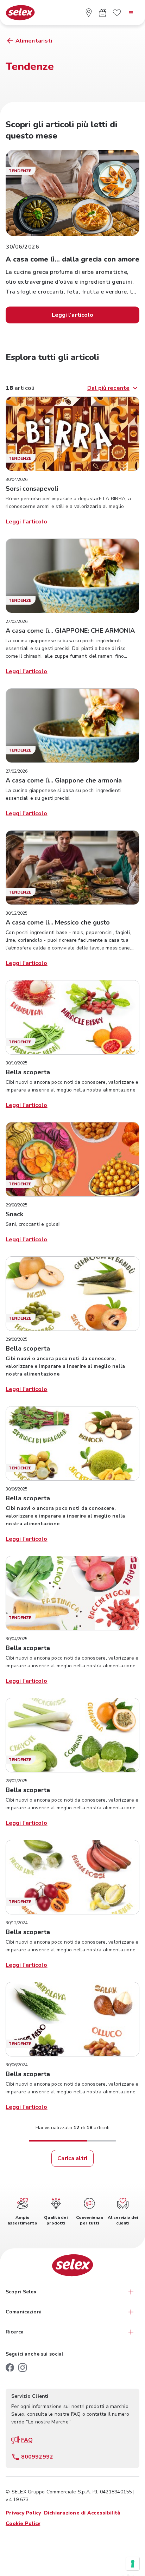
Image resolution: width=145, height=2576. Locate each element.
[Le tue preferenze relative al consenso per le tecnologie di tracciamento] (133, 2564)
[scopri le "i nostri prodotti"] (103, 13)
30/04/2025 (17, 1639)
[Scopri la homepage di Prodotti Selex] (20, 13)
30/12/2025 (17, 913)
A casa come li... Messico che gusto (58, 922)
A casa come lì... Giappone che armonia (64, 780)
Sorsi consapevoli (32, 489)
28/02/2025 (17, 1781)
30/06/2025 (17, 1489)
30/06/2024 (17, 2065)
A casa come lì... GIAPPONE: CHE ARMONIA (70, 631)
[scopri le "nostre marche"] (117, 13)
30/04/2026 (17, 479)
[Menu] (131, 13)
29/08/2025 (17, 1205)
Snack (14, 1214)
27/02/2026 (17, 622)
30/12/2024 (17, 1923)
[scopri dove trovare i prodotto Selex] (89, 13)
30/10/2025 (17, 1063)
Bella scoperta (28, 1072)
